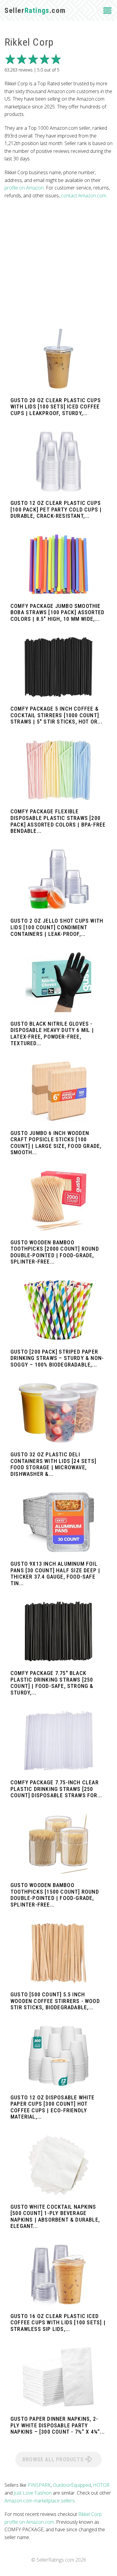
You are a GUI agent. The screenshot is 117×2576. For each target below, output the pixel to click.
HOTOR (101, 2485)
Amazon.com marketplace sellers (40, 2501)
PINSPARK (39, 2485)
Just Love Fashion (33, 2493)
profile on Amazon (24, 188)
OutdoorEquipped (72, 2485)
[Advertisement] (58, 264)
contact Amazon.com (84, 196)
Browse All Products (54, 2459)
